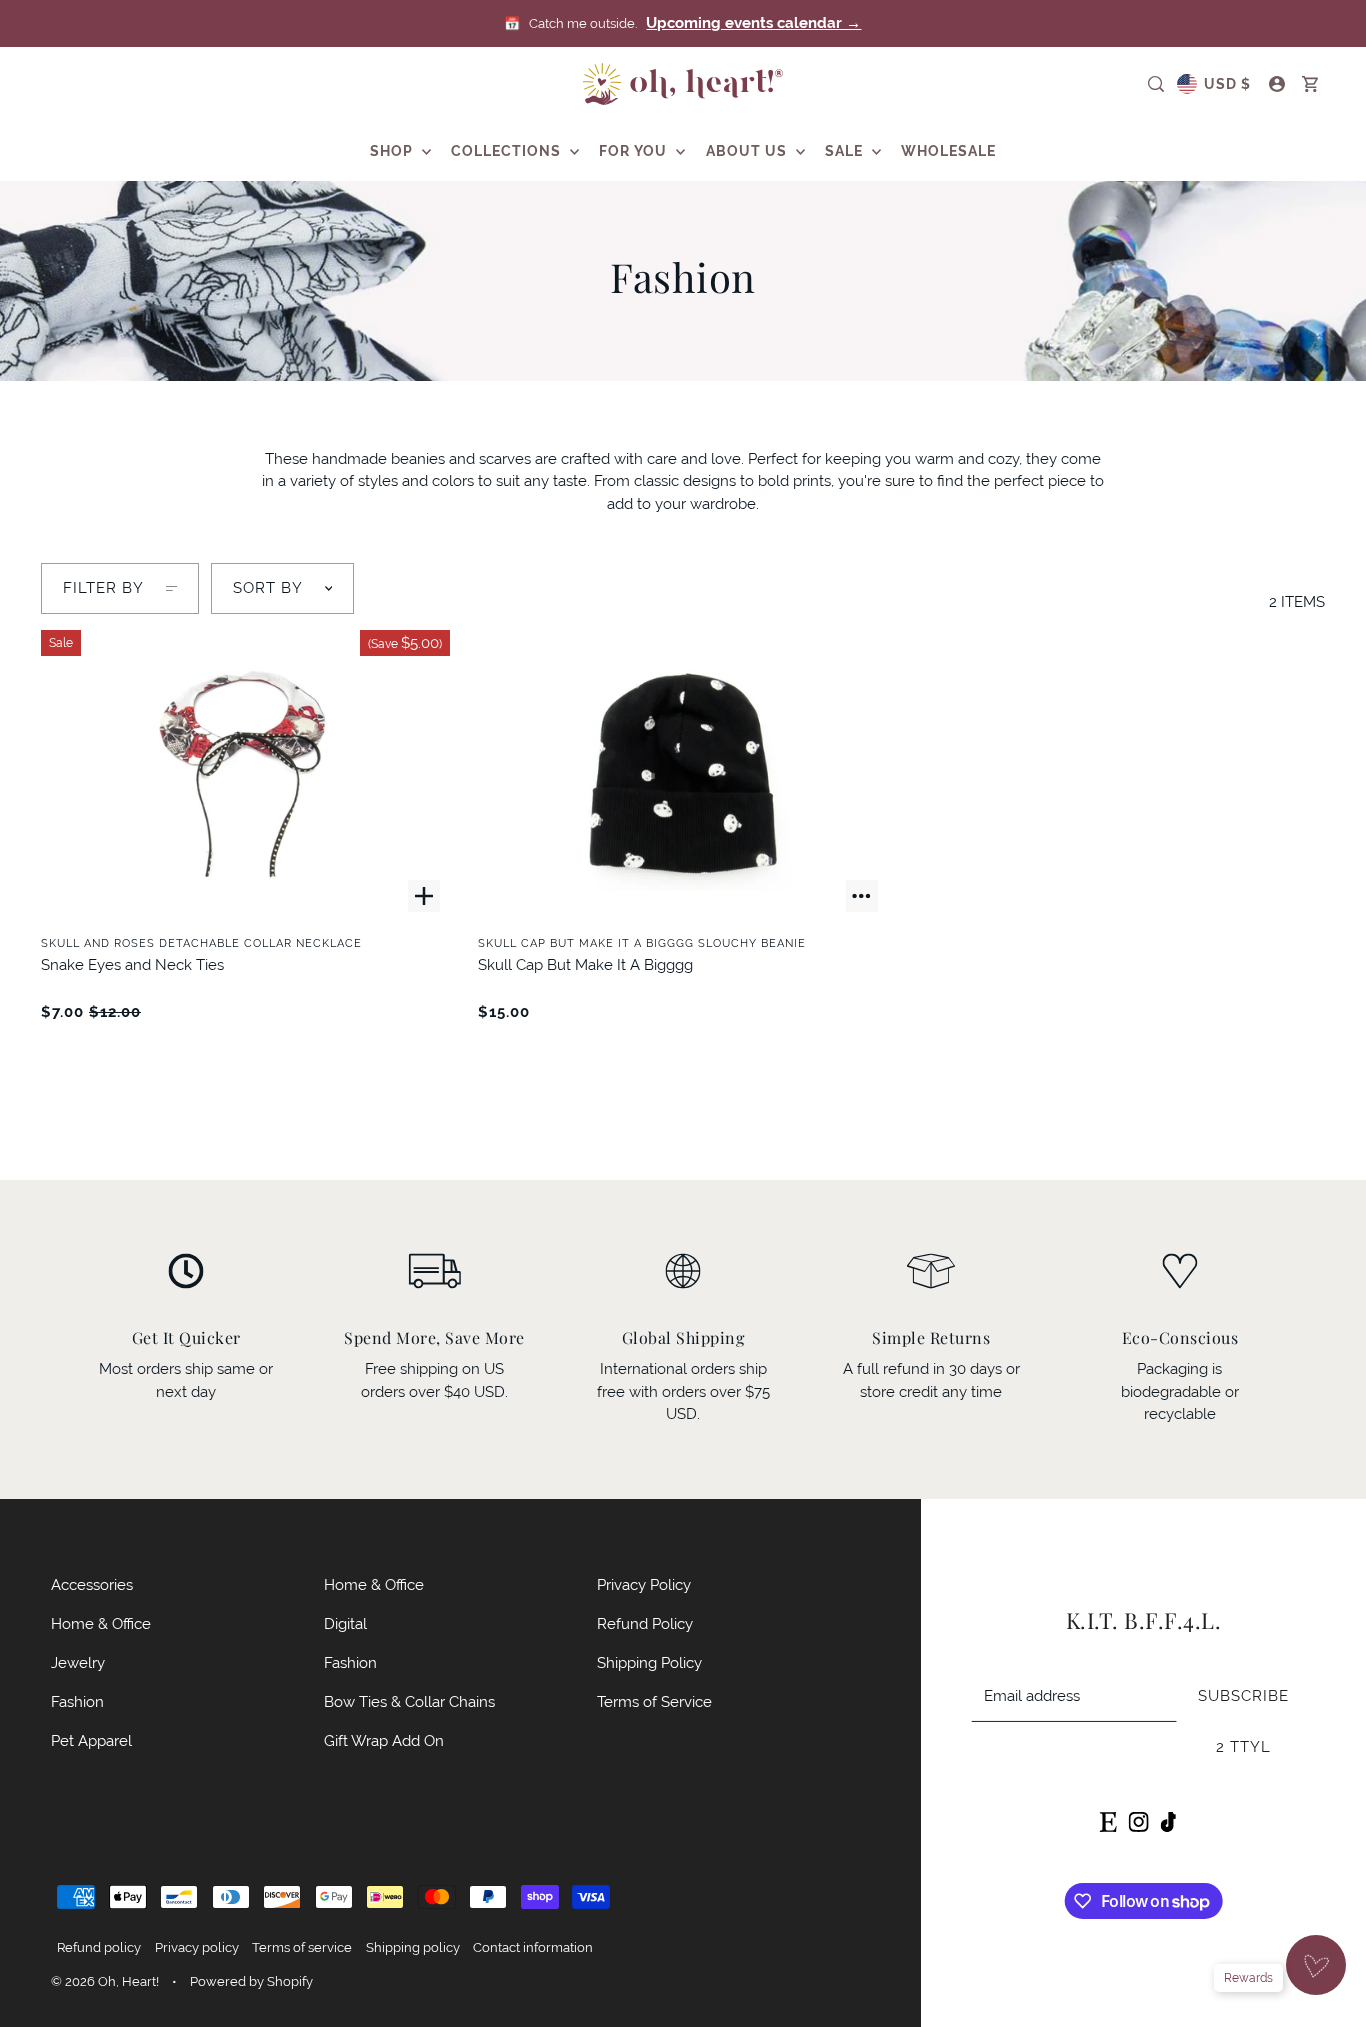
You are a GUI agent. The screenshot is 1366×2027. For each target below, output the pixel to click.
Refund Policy (645, 1623)
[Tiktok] (1168, 1820)
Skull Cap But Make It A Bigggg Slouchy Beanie (642, 943)
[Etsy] (1107, 1820)
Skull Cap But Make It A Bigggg (585, 964)
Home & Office (101, 1623)
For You (635, 151)
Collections (508, 151)
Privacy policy (197, 1947)
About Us (748, 151)
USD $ (1227, 84)
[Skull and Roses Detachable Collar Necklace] (245, 776)
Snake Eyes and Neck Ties (132, 964)
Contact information (533, 1947)
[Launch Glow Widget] (1316, 1965)
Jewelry (78, 1662)
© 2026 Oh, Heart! (105, 1981)
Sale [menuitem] (846, 151)
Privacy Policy (644, 1584)
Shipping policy (413, 1947)
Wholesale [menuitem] (948, 151)
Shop (393, 151)
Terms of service (302, 1947)
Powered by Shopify (251, 1981)
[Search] (1156, 84)
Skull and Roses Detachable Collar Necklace (201, 943)
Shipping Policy (649, 1662)
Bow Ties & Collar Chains (409, 1701)
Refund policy (99, 1947)
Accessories (92, 1584)
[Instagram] (1138, 1820)
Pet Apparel (91, 1740)
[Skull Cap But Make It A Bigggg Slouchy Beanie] (682, 776)
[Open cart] (1311, 84)
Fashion (77, 1701)
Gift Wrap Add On (384, 1740)
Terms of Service (654, 1701)
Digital (345, 1623)
